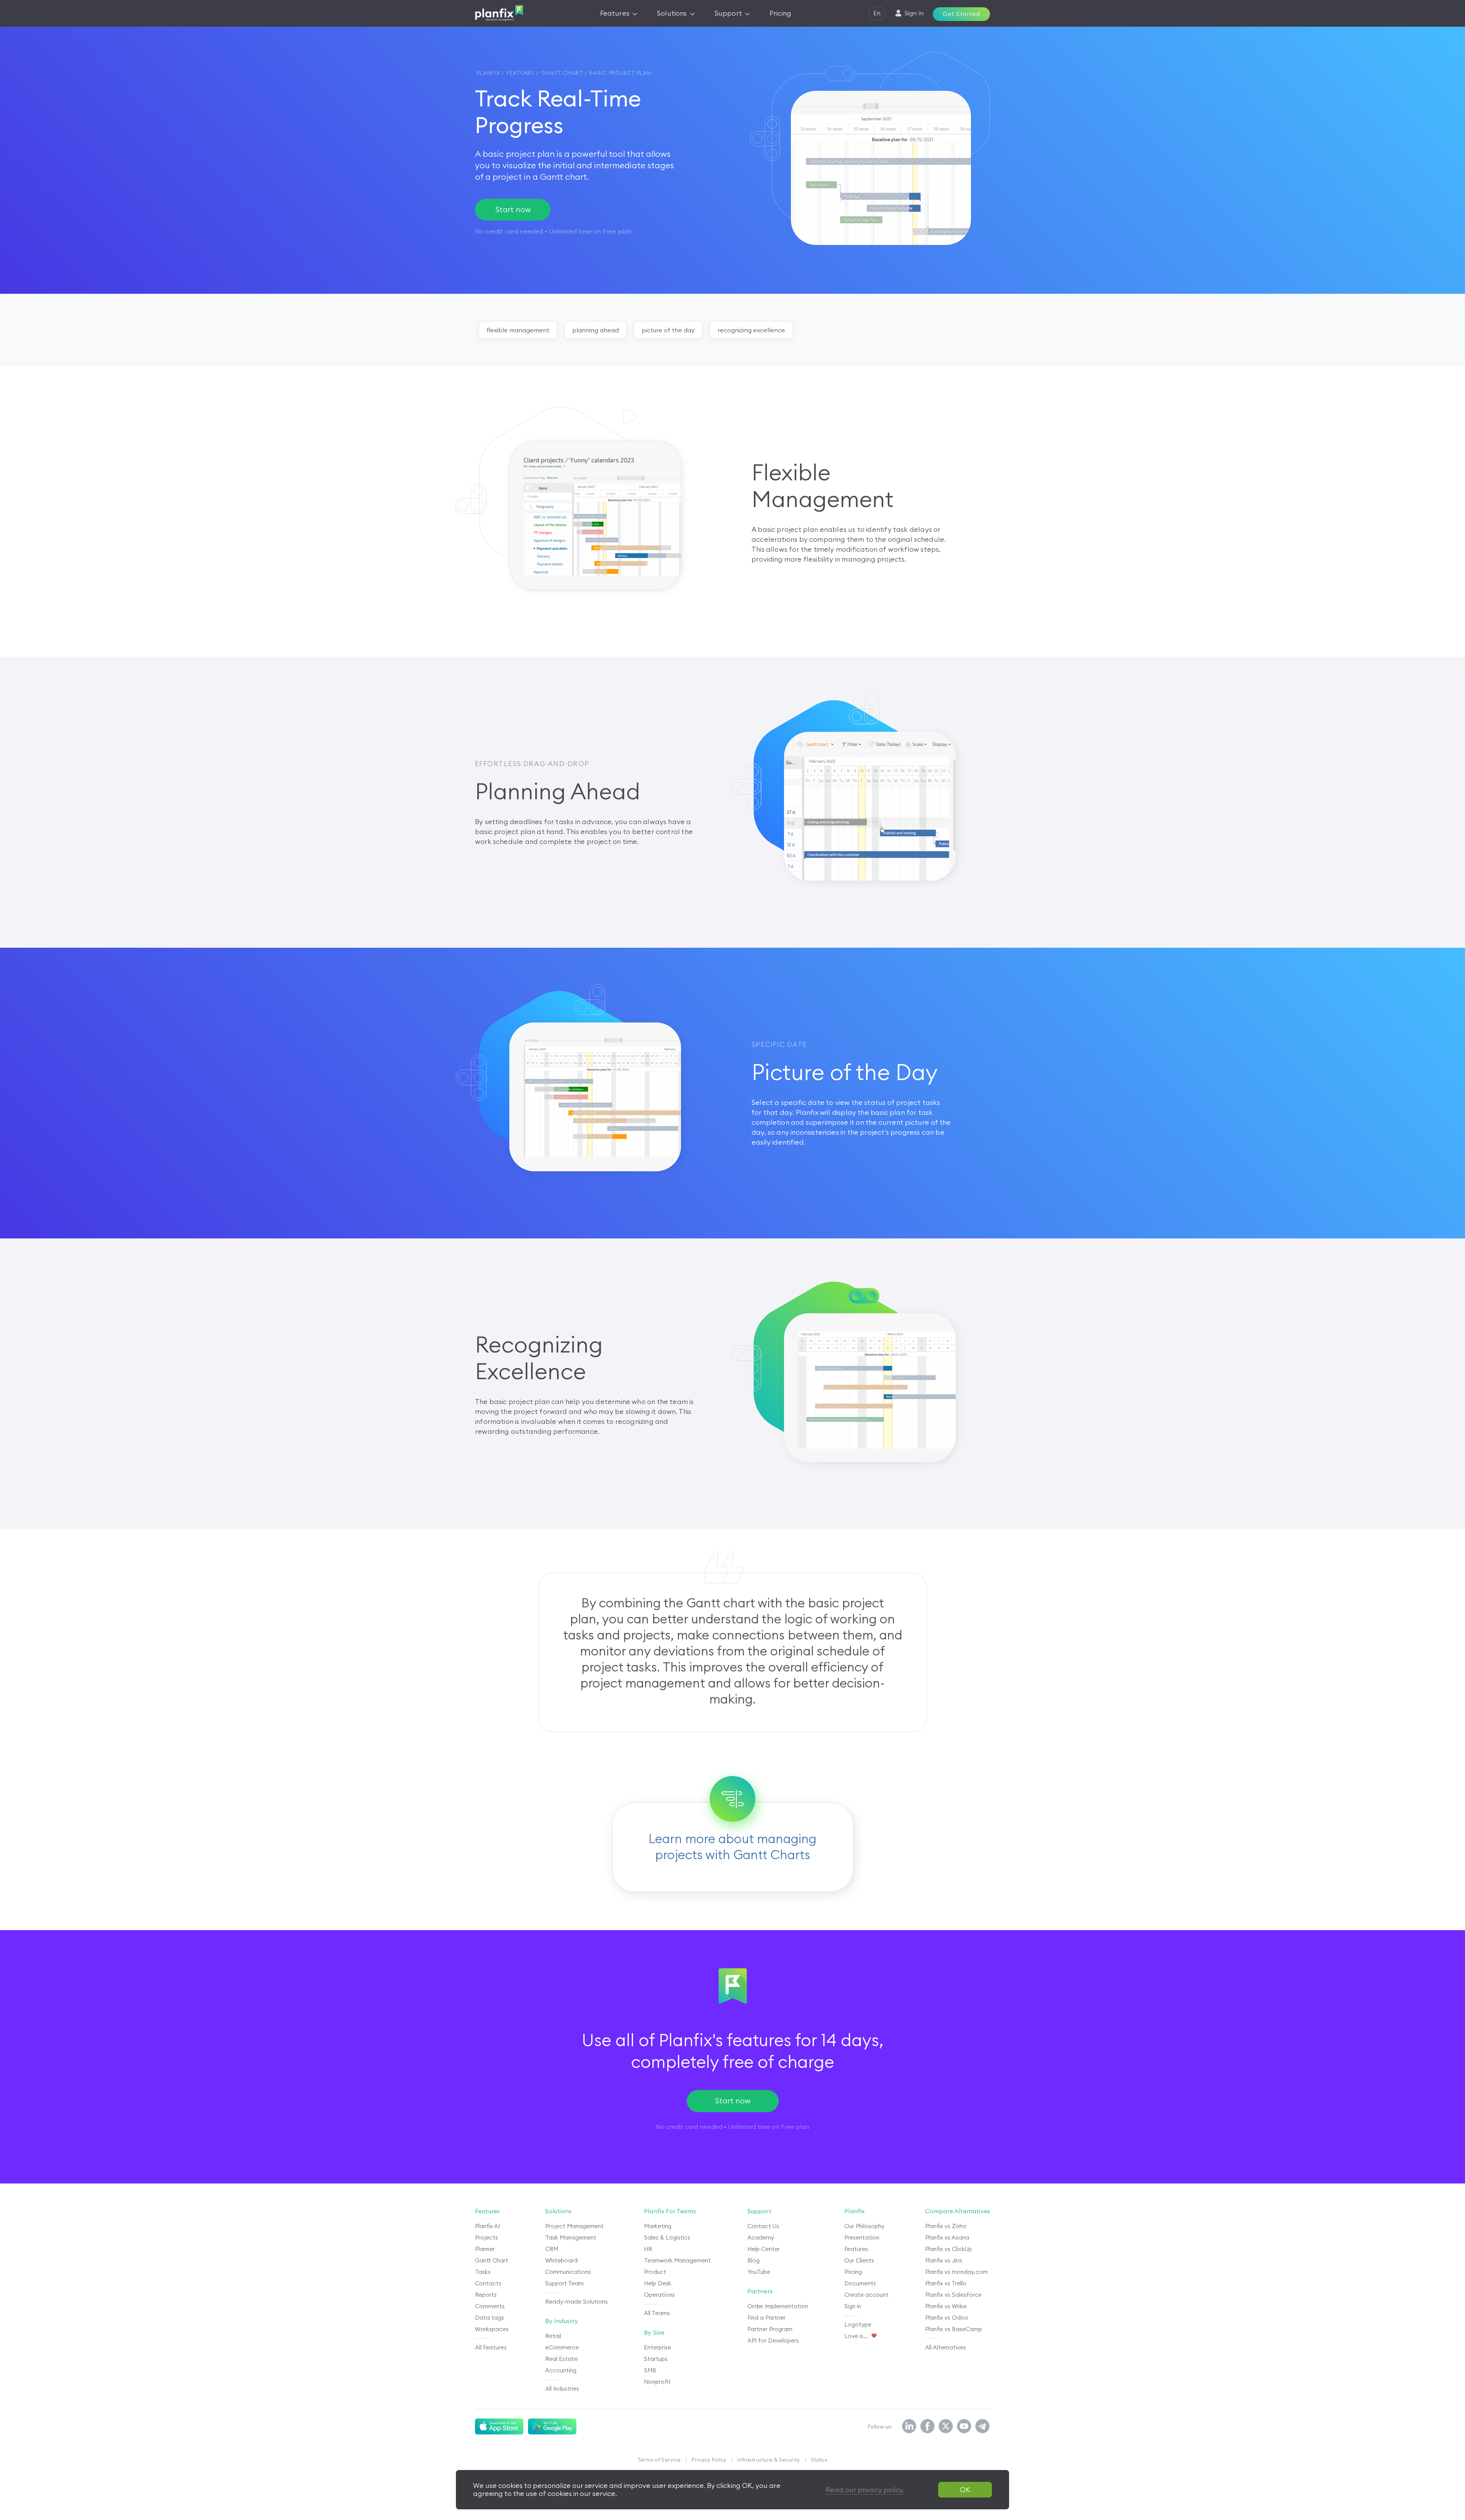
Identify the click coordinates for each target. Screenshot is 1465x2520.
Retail (553, 2336)
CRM (552, 2249)
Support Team (564, 2283)
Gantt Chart (492, 2260)
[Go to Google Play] (552, 2427)
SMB (650, 2370)
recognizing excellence (751, 330)
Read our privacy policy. (865, 2490)
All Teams (657, 2313)
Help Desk (658, 2283)
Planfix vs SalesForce (953, 2295)
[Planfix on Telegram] (982, 2427)
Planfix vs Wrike (946, 2306)
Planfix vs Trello (946, 2283)
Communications (568, 2272)
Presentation (862, 2237)
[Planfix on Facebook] (927, 2427)
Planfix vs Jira (943, 2260)
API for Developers (773, 2340)
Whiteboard (561, 2260)
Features (856, 2249)
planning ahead (596, 330)
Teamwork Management (677, 2260)
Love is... (856, 2336)
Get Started (961, 14)
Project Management (574, 2226)
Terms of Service (659, 2460)
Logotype (858, 2324)
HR (648, 2249)
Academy (761, 2237)
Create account (866, 2295)
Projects (486, 2237)
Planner (485, 2249)
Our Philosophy (864, 2226)
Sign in (853, 2306)
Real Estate (561, 2359)
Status (819, 2460)
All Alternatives (946, 2347)
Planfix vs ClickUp (949, 2249)
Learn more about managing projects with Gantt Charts (732, 1847)
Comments (490, 2306)
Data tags (489, 2318)
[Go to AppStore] (499, 2427)
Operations (659, 2295)
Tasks (483, 2272)
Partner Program (770, 2329)
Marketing (658, 2226)
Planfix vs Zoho (946, 2226)
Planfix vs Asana (947, 2237)
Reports (486, 2295)
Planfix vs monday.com (956, 2272)
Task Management (571, 2237)
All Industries (562, 2389)
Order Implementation (778, 2306)
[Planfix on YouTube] (964, 2427)
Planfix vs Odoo (947, 2318)
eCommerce (562, 2347)
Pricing (853, 2272)
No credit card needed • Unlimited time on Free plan (732, 2127)
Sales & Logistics (667, 2237)
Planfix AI (487, 2226)
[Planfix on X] (946, 2427)
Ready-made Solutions (576, 2302)
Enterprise (658, 2347)
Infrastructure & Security (769, 2460)
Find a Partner (766, 2318)
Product (655, 2272)
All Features (491, 2347)
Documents (860, 2283)
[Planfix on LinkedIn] (909, 2427)
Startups (656, 2359)
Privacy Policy (709, 2460)
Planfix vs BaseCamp (954, 2329)
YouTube (759, 2272)
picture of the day (668, 330)
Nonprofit (657, 2382)
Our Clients (859, 2260)
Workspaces (492, 2329)
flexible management (518, 330)
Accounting (561, 2370)
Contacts (488, 2283)
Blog (753, 2260)
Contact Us (763, 2226)
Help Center (764, 2249)
